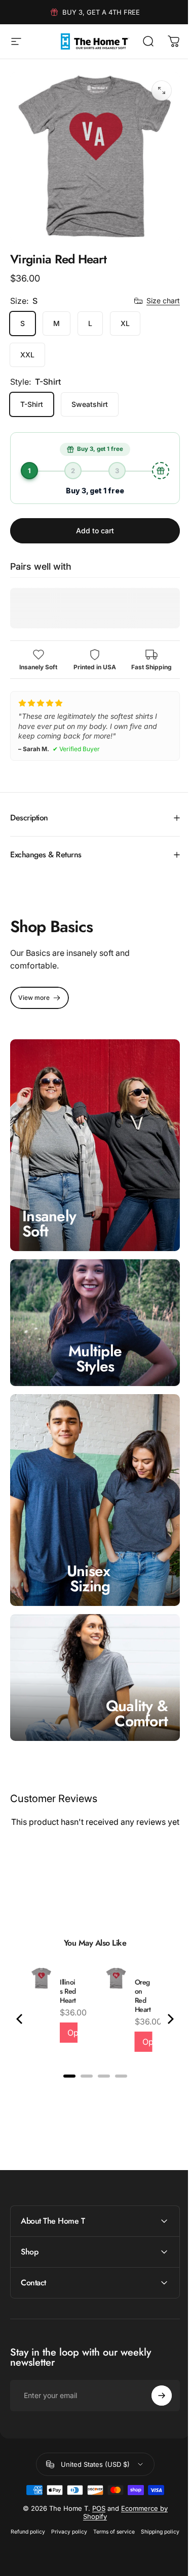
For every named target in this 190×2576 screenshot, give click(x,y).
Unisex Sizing (89, 1546)
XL (125, 323)
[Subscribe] (154, 2368)
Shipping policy (91, 2517)
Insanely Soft (49, 1206)
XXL (27, 355)
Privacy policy (88, 2504)
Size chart (163, 301)
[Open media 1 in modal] (162, 90)
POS (95, 2480)
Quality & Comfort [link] (129, 1675)
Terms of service (133, 2504)
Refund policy (47, 2504)
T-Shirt (32, 404)
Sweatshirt (90, 404)
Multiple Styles (91, 1336)
